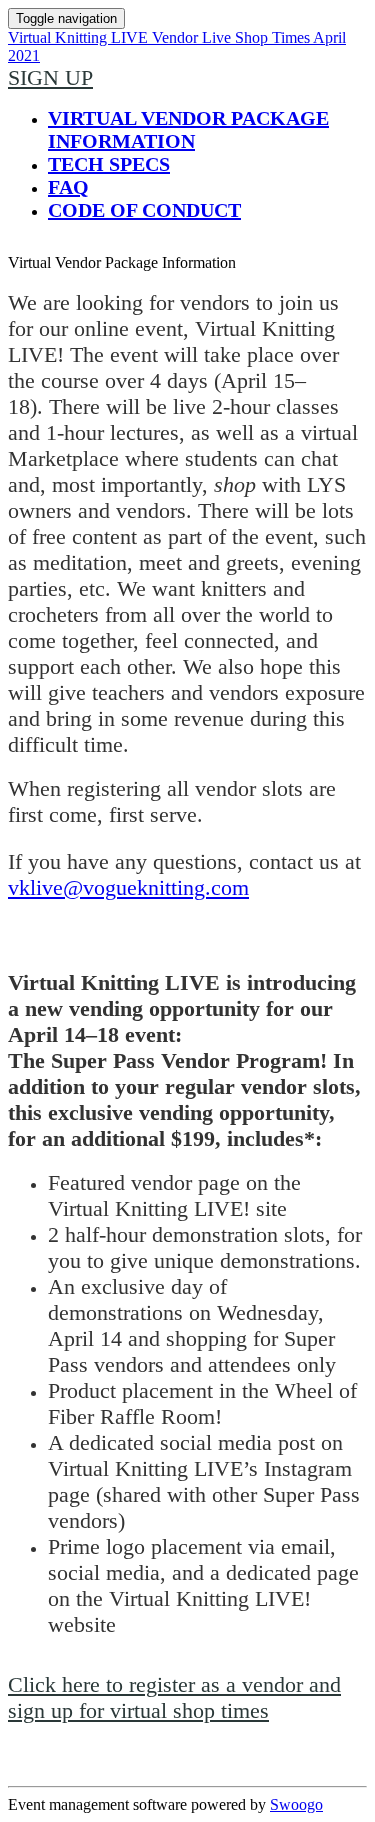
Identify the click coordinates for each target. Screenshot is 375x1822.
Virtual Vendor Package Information (188, 129)
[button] (50, 77)
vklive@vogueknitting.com (128, 887)
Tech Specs (109, 164)
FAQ (68, 187)
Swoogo (296, 1804)
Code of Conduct (144, 210)
